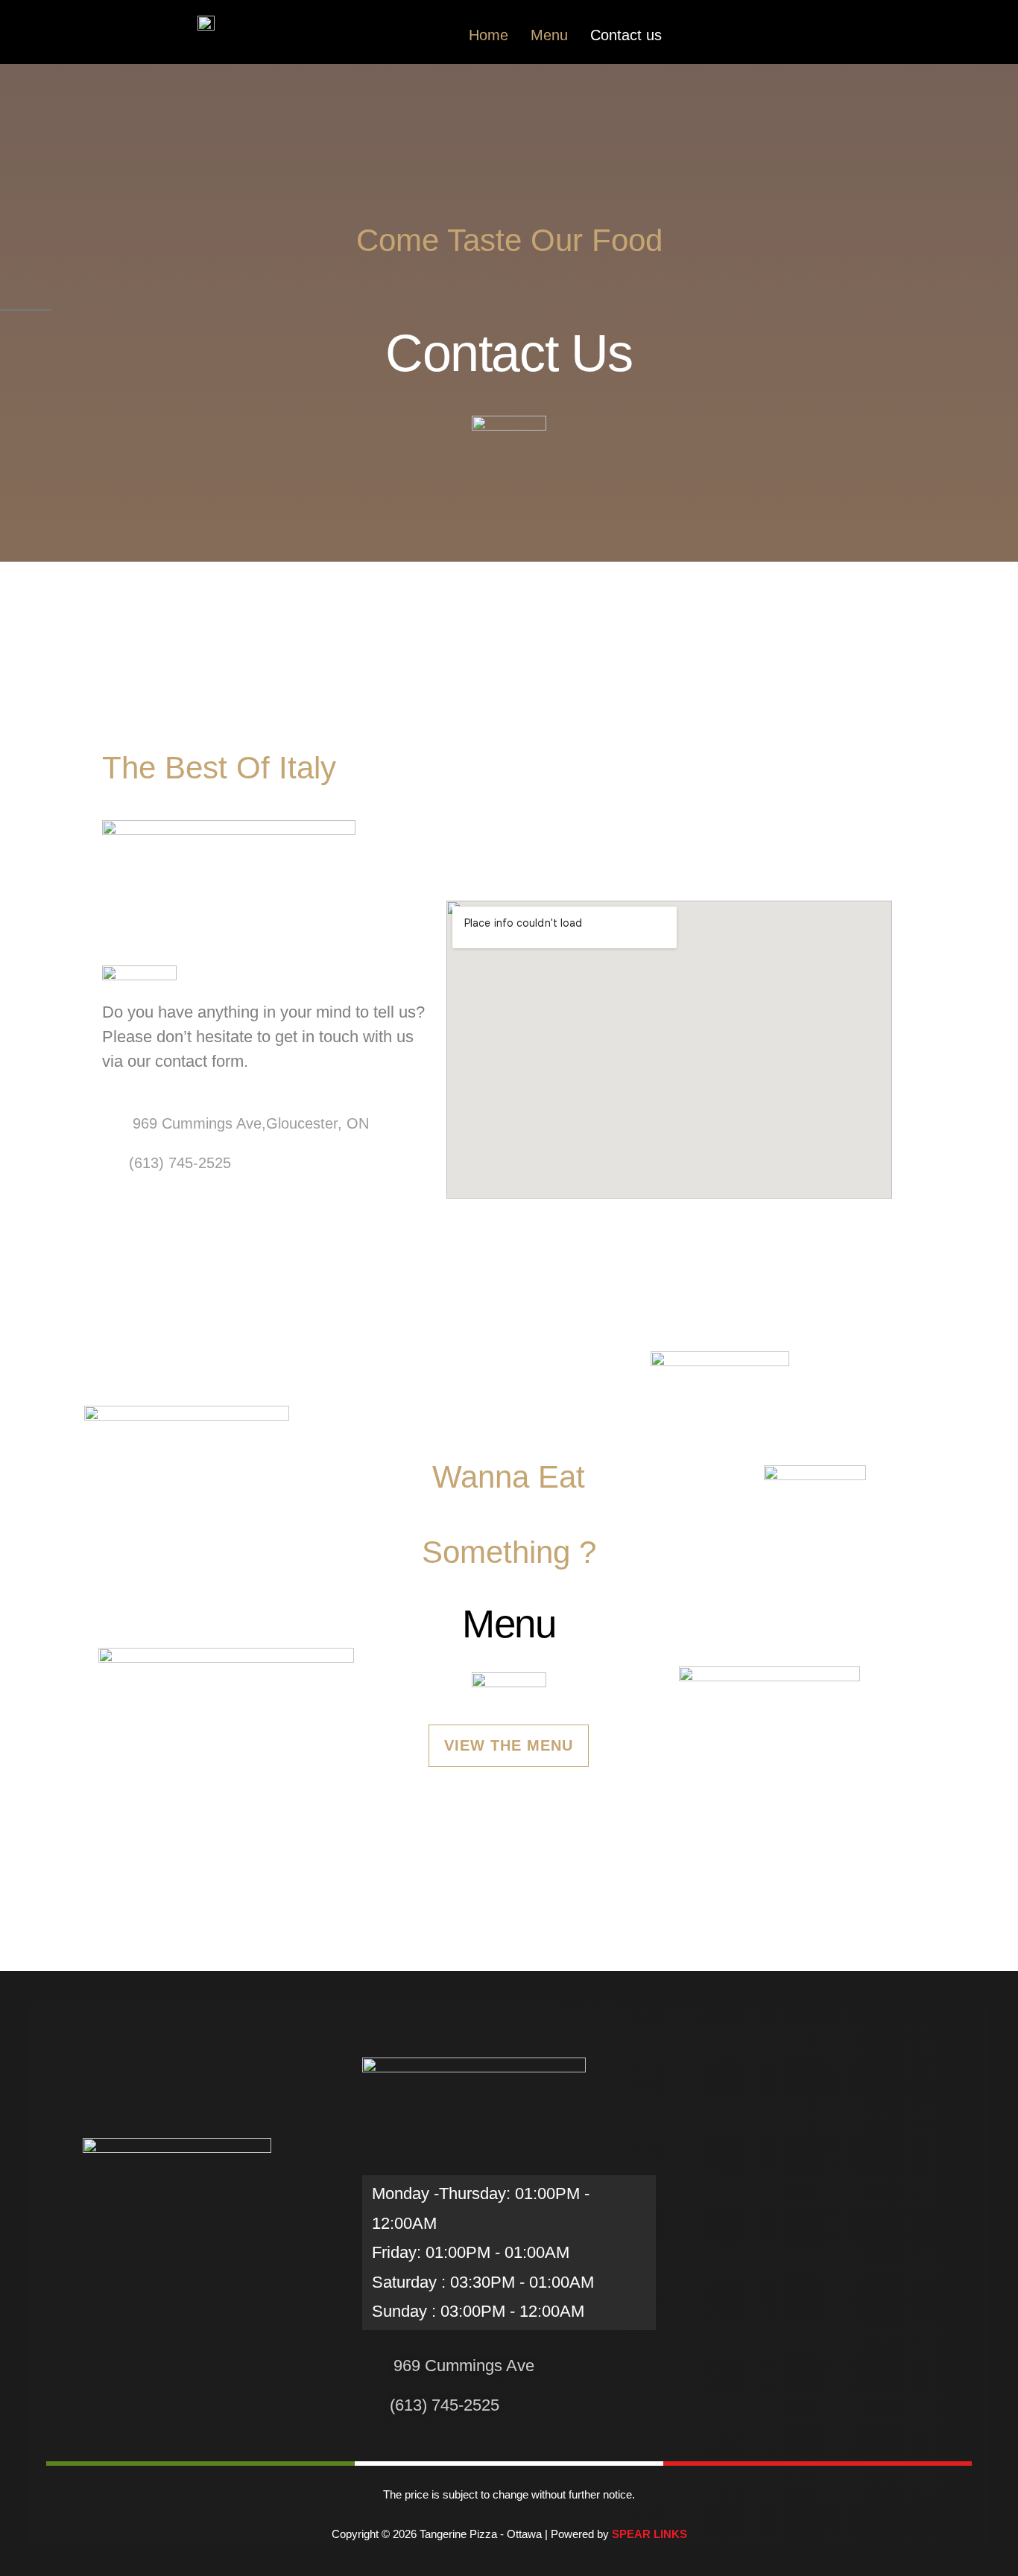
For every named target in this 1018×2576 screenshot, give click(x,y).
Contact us (626, 35)
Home (489, 35)
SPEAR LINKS (649, 2534)
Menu (549, 35)
